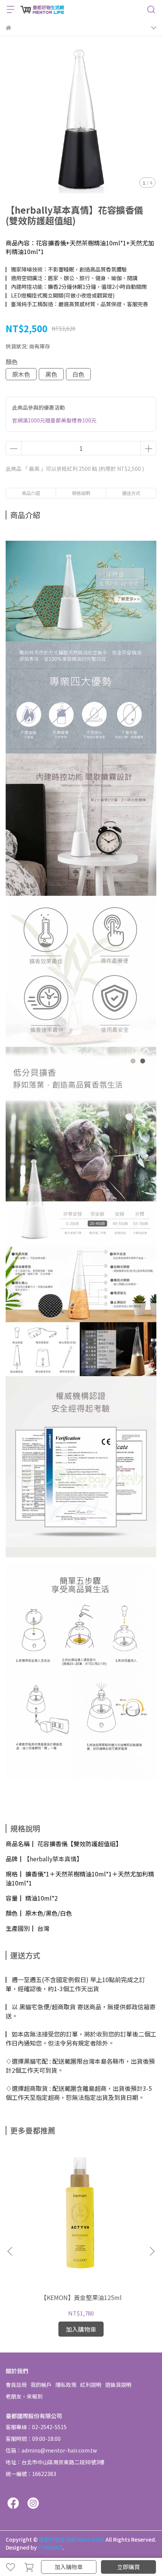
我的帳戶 (41, 2385)
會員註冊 (16, 2385)
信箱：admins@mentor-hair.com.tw (51, 2450)
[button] (152, 2251)
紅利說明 (91, 2385)
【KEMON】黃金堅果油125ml (81, 2297)
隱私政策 (66, 2385)
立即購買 (128, 2567)
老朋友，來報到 (24, 2396)
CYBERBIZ (50, 2547)
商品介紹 (31, 493)
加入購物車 (69, 2567)
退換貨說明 (118, 2385)
